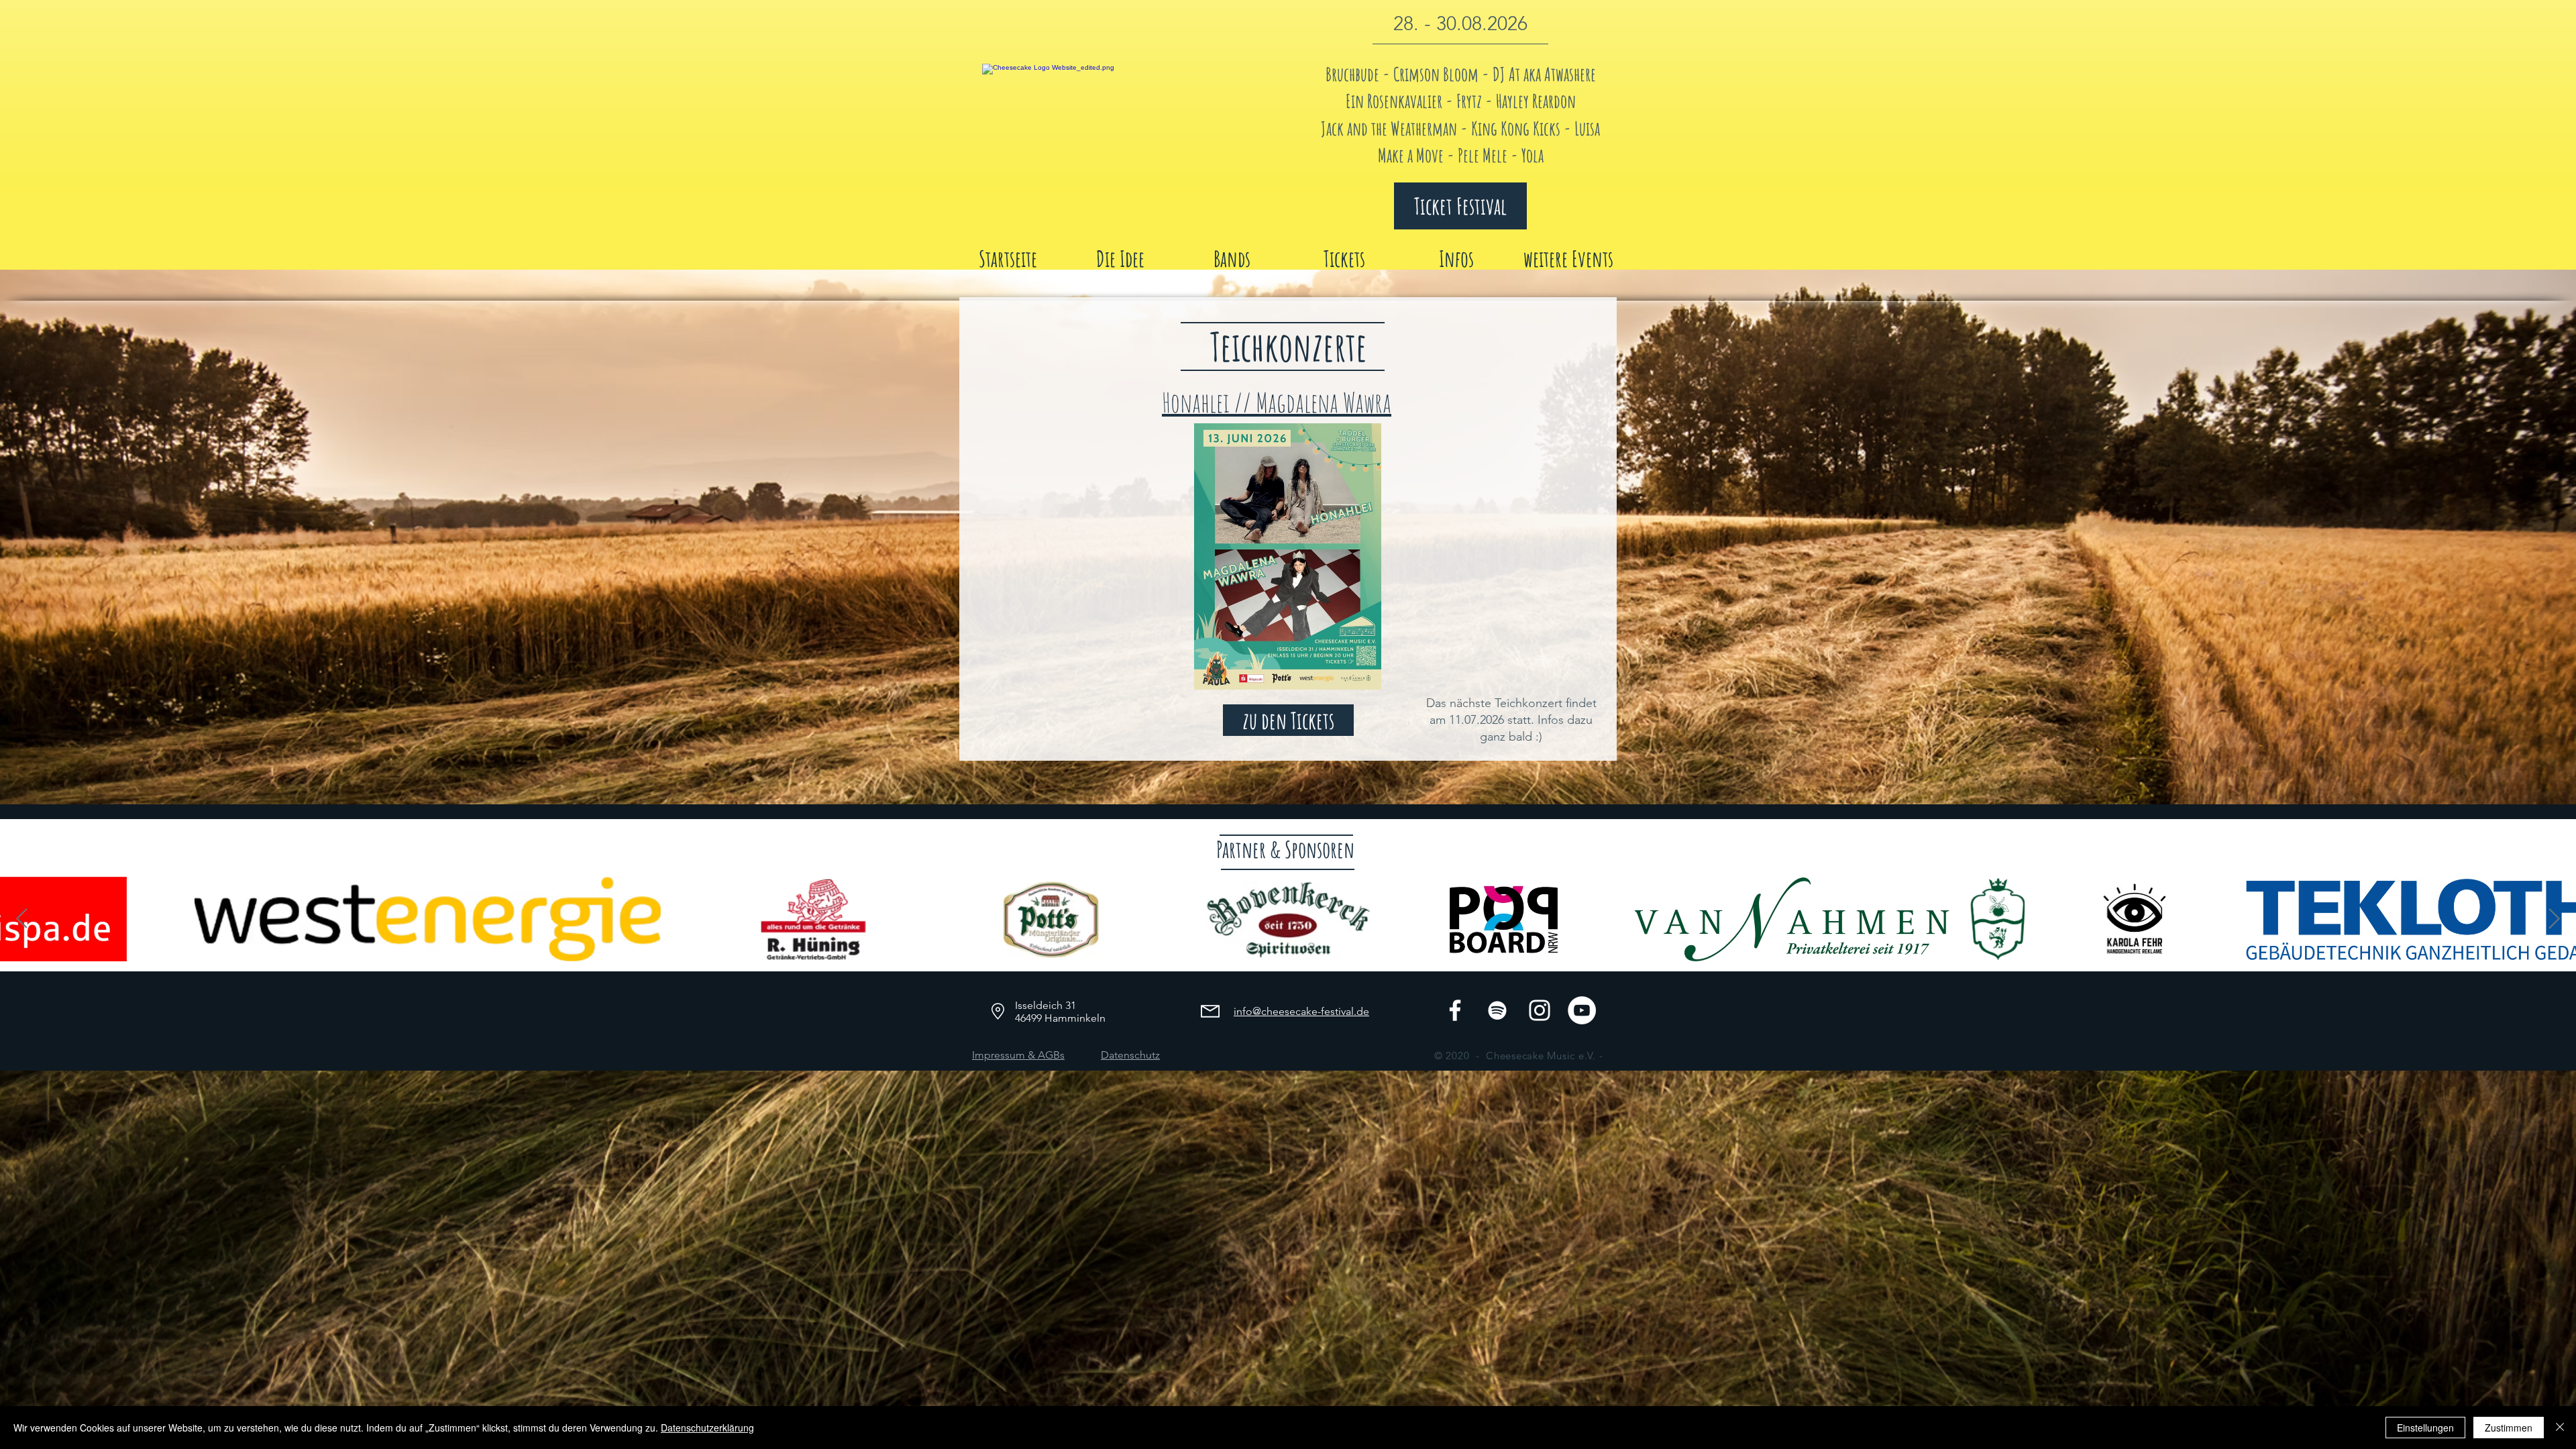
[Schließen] (2560, 1428)
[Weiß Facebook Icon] (1455, 1010)
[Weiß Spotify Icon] (1497, 1010)
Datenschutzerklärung (707, 1428)
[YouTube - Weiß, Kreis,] (1582, 1010)
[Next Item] (2554, 919)
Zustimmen (2509, 1428)
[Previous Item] (22, 919)
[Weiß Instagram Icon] (1540, 1010)
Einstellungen (2425, 1428)
